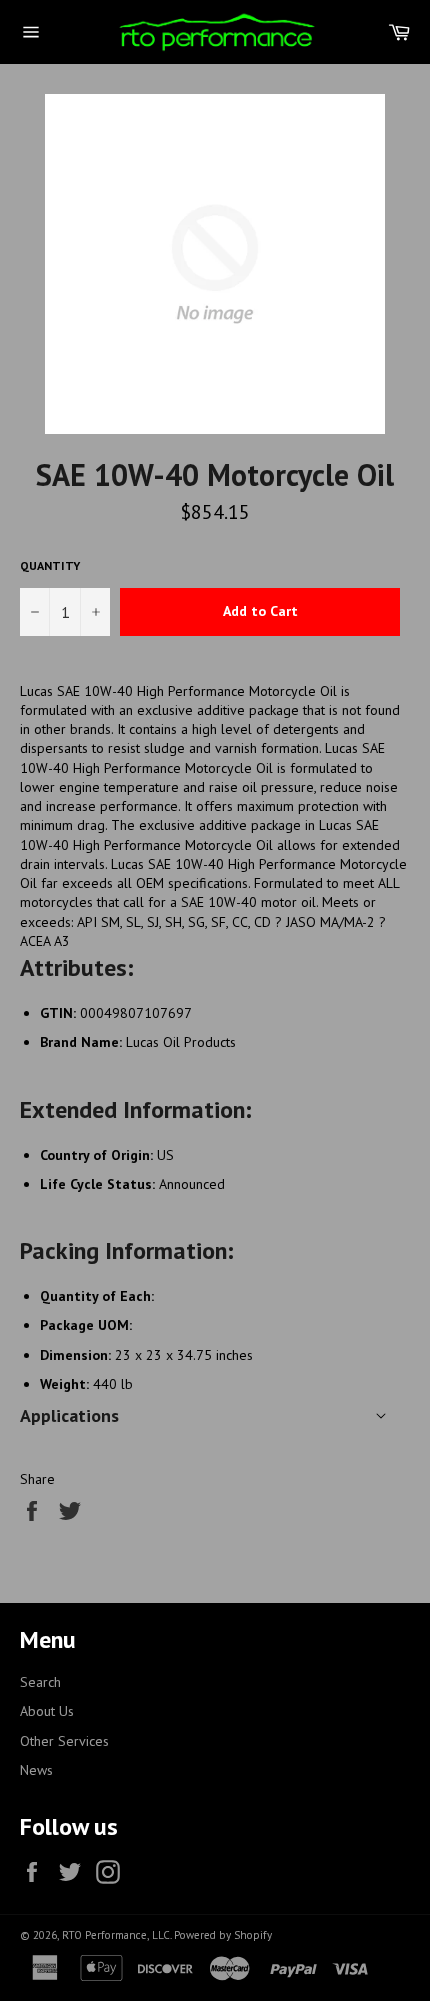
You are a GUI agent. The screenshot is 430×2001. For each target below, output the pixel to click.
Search (40, 1682)
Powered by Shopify (223, 1935)
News (36, 1770)
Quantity (50, 565)
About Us (47, 1711)
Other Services (64, 1741)
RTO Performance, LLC (116, 1935)
